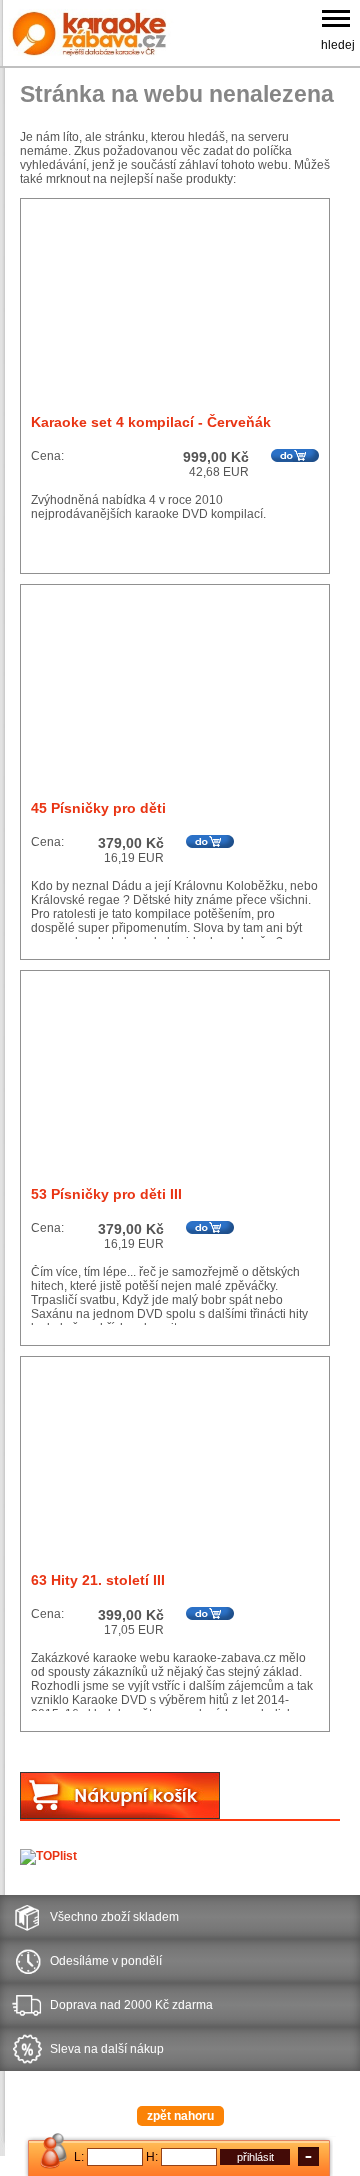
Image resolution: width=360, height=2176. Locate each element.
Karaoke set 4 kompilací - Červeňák (151, 422)
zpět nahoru (180, 2116)
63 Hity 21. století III (98, 1580)
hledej (338, 45)
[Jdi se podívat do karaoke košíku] (120, 1815)
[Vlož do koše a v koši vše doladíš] (295, 455)
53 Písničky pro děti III (106, 1194)
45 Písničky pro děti (98, 808)
